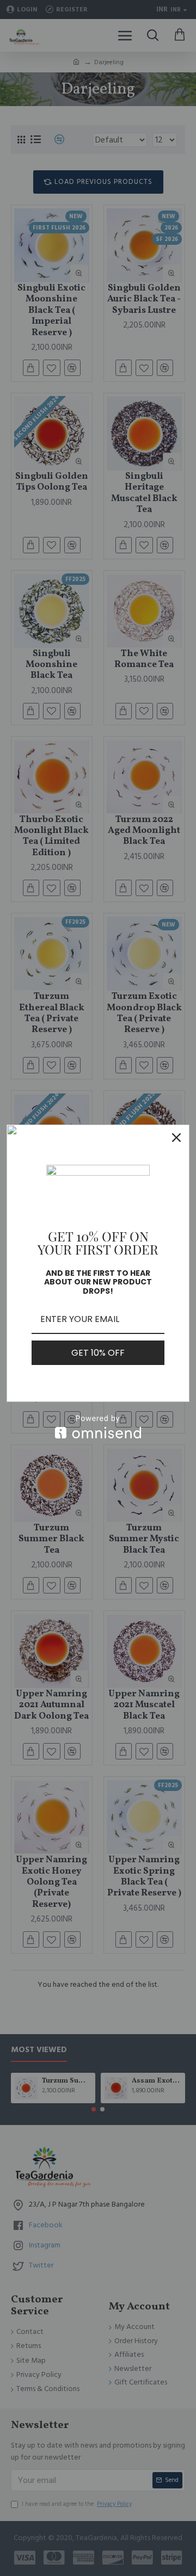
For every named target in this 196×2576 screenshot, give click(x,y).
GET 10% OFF (98, 1353)
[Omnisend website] (98, 1427)
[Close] (176, 1138)
